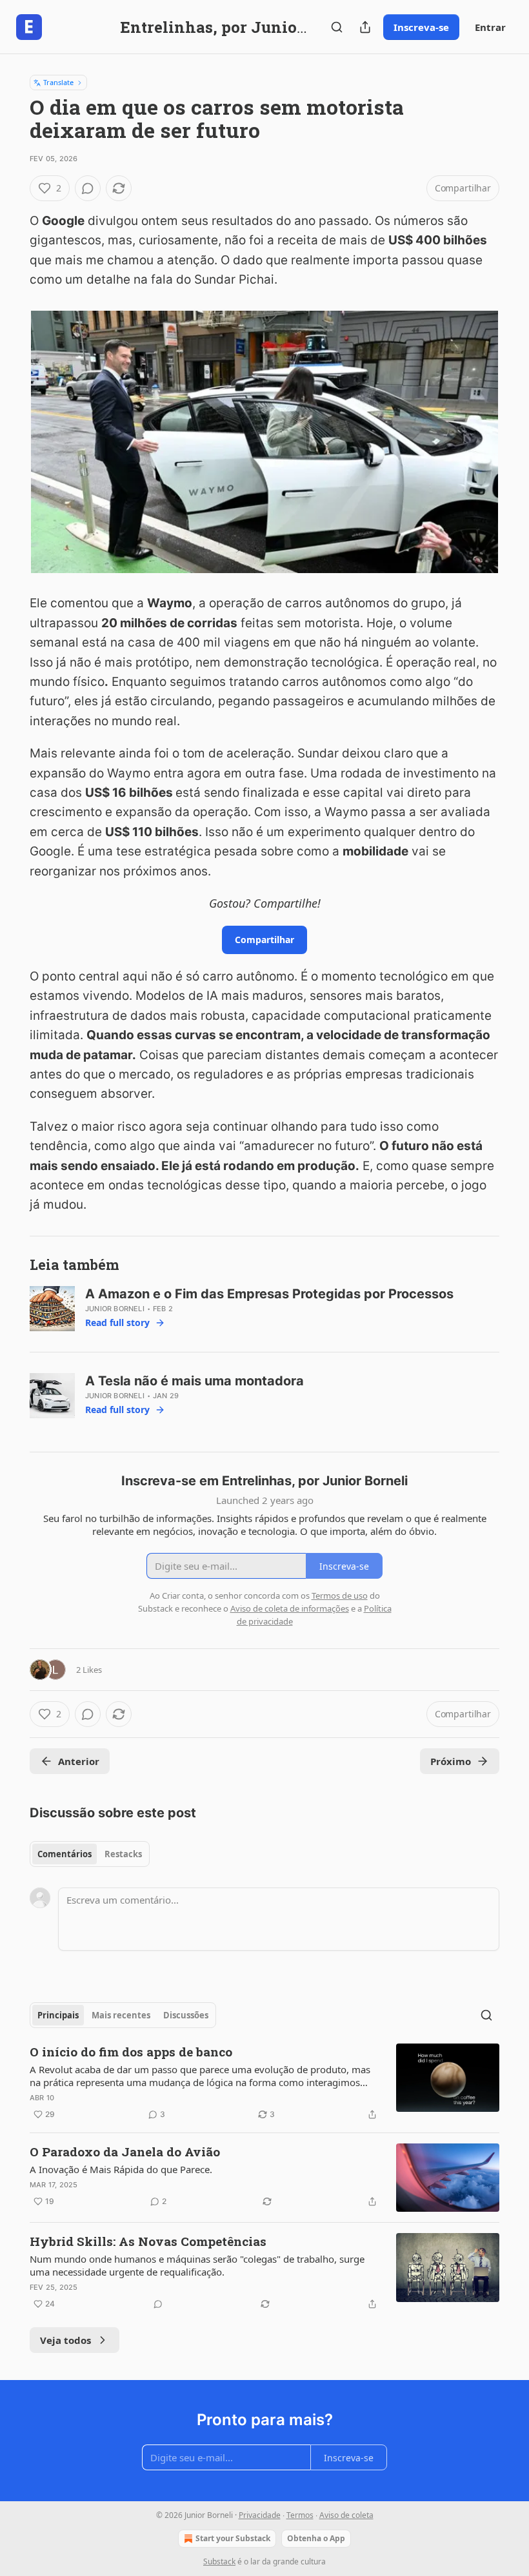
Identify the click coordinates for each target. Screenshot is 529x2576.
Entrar (490, 27)
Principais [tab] (58, 2015)
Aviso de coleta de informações (290, 1608)
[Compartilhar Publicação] (365, 27)
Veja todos (65, 2340)
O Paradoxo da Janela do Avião (125, 2152)
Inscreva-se (421, 27)
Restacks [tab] (123, 1854)
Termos (300, 2515)
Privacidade (260, 2515)
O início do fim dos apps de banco (131, 2052)
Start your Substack (233, 2538)
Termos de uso (340, 1595)
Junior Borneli (115, 1309)
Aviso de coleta (346, 2515)
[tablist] (90, 1854)
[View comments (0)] (88, 188)
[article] (264, 2083)
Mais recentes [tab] (121, 2015)
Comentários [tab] (65, 1854)
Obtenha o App (316, 2538)
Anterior (79, 1761)
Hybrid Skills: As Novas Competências (148, 2241)
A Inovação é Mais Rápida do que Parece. (121, 2169)
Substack (219, 2561)
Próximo (451, 1761)
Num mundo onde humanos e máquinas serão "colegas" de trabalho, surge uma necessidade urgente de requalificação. (197, 2265)
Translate (58, 82)
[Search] (337, 27)
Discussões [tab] (186, 2015)
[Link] (12, 1265)
